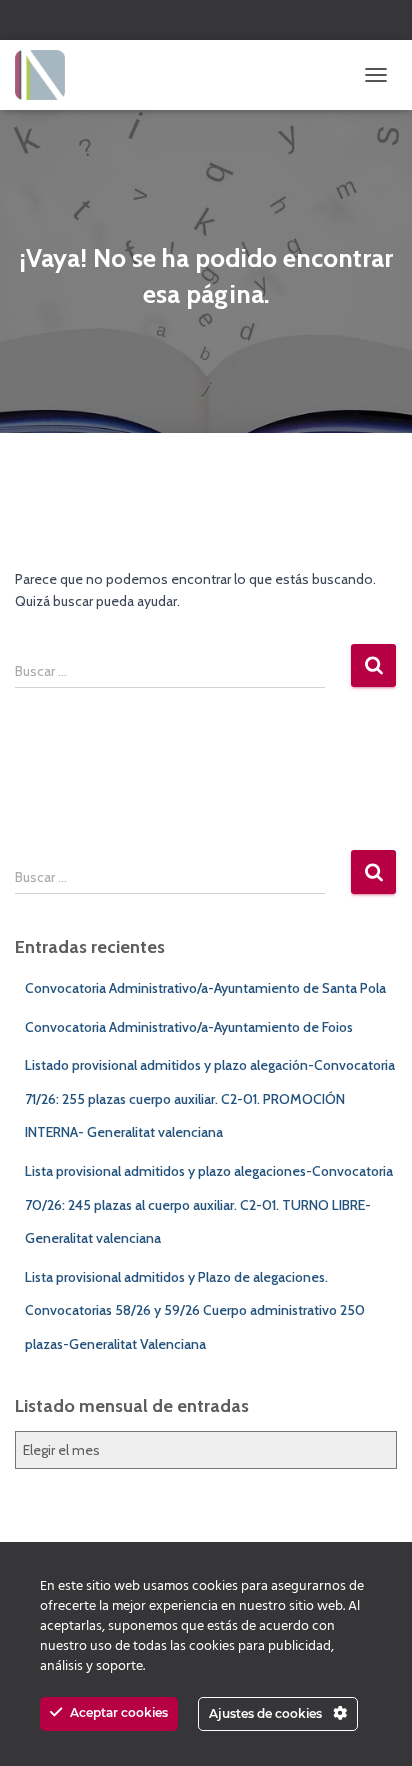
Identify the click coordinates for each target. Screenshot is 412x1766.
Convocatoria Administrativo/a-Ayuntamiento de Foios (189, 1027)
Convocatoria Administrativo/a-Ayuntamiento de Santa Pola (205, 988)
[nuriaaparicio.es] (47, 75)
